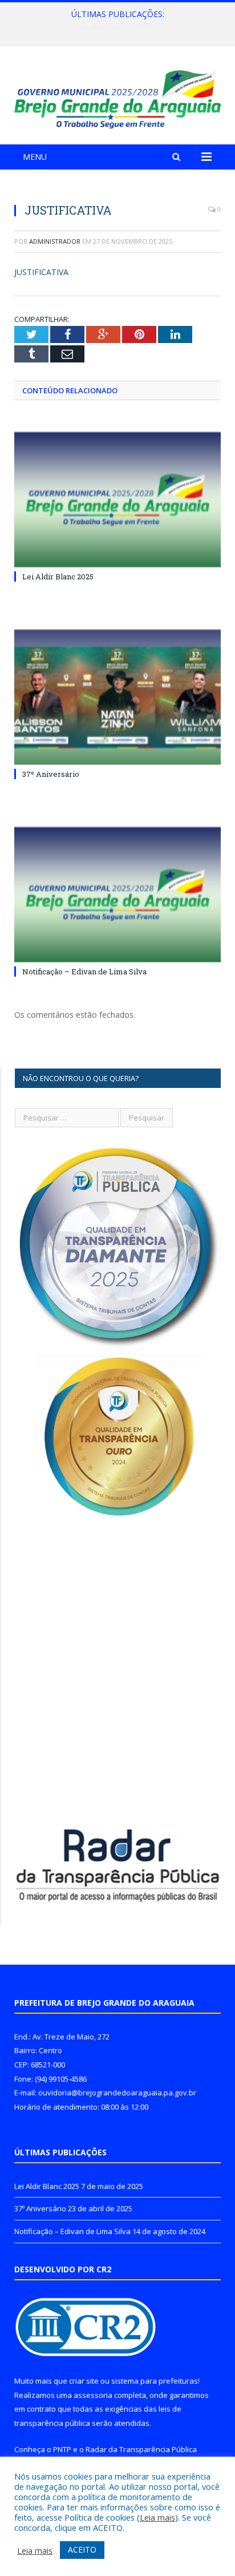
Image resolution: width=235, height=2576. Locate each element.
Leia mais (157, 2517)
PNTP (62, 2449)
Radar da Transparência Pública (141, 2449)
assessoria (93, 2395)
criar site (84, 2381)
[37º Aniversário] (117, 697)
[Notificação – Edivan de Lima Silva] (117, 895)
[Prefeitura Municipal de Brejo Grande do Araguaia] (117, 97)
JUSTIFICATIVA (41, 272)
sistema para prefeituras (155, 2381)
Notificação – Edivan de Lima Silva (84, 971)
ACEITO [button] (82, 2549)
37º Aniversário (115, 26)
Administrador (55, 241)
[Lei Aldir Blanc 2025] (117, 500)
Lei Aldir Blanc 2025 (58, 577)
